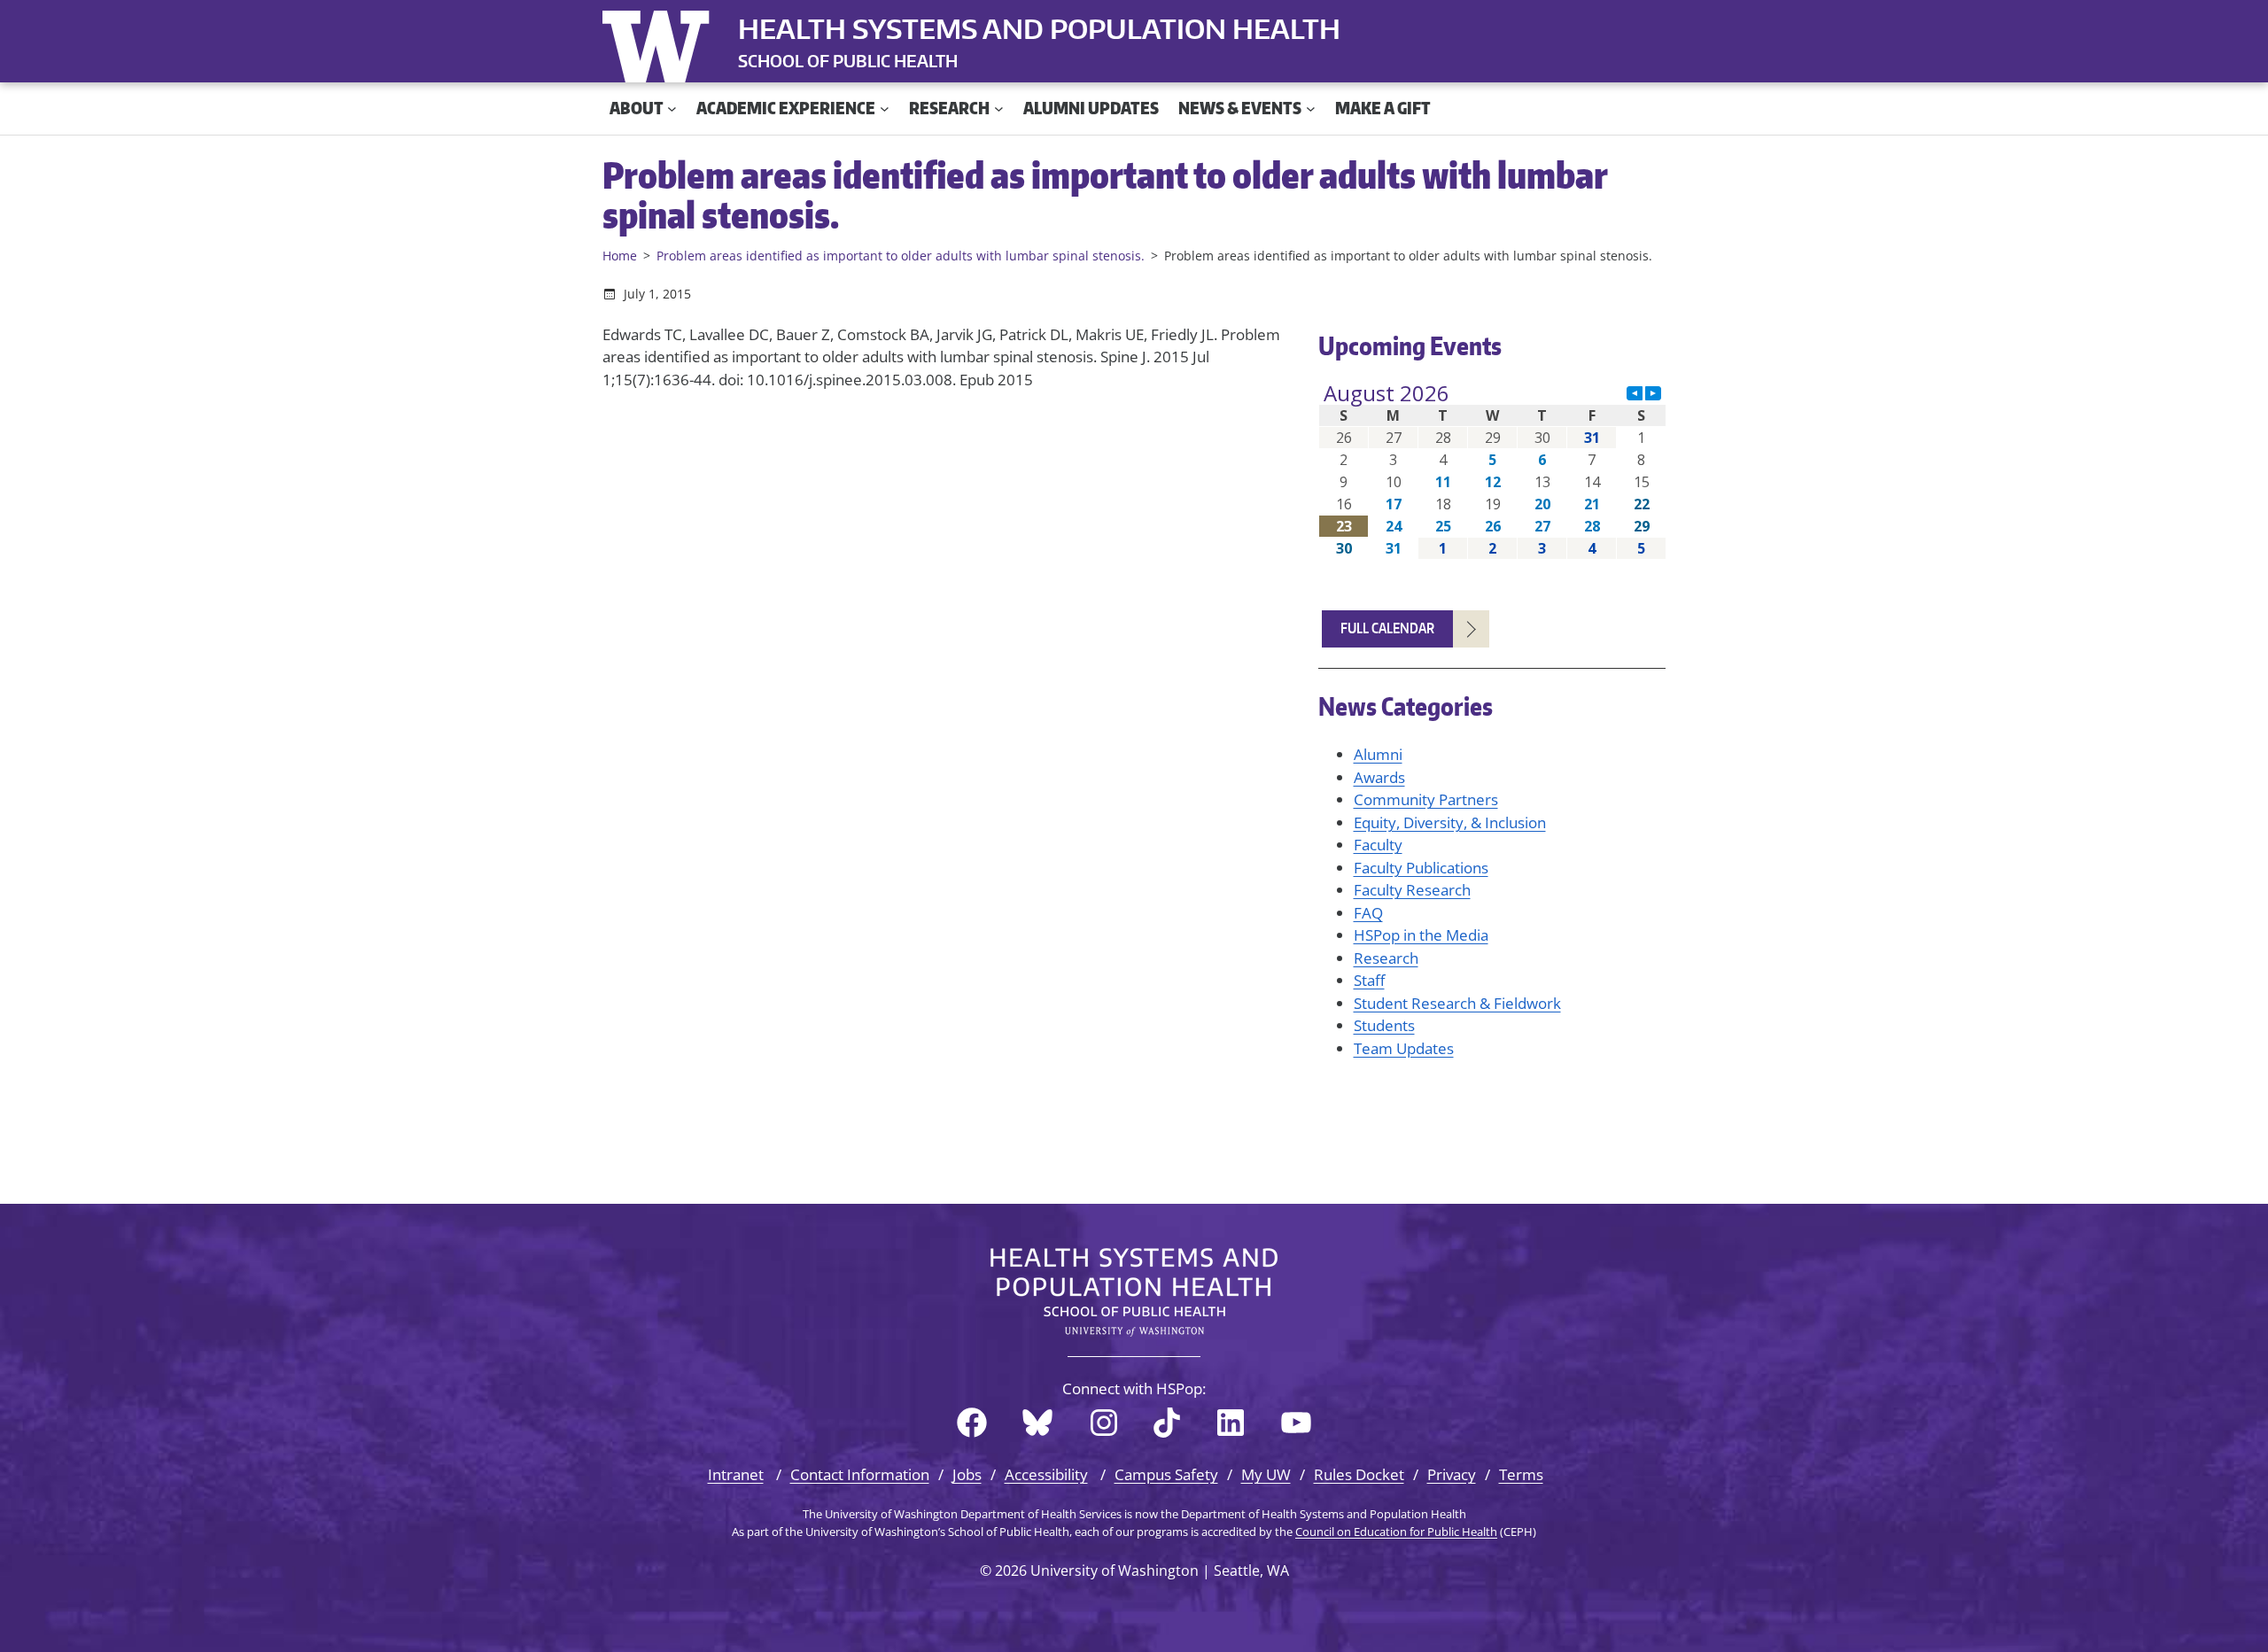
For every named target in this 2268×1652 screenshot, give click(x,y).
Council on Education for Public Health (1396, 1532)
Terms (1521, 1474)
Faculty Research (1412, 890)
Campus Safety (1166, 1474)
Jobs (967, 1474)
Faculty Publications (1421, 868)
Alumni (1378, 754)
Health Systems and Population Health (1039, 28)
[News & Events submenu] (1311, 109)
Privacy (1452, 1474)
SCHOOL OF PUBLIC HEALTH (848, 61)
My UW (1266, 1474)
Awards (1379, 777)
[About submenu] (672, 109)
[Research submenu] (999, 109)
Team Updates (1404, 1048)
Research (1386, 958)
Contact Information (860, 1474)
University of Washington (660, 43)
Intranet (736, 1474)
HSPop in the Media (1421, 935)
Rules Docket (1359, 1474)
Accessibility (1046, 1474)
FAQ (1368, 913)
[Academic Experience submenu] (885, 109)
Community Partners (1426, 799)
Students (1384, 1025)
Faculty (1378, 845)
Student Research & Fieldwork (1457, 1003)
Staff (1369, 980)
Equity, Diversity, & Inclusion (1450, 822)
